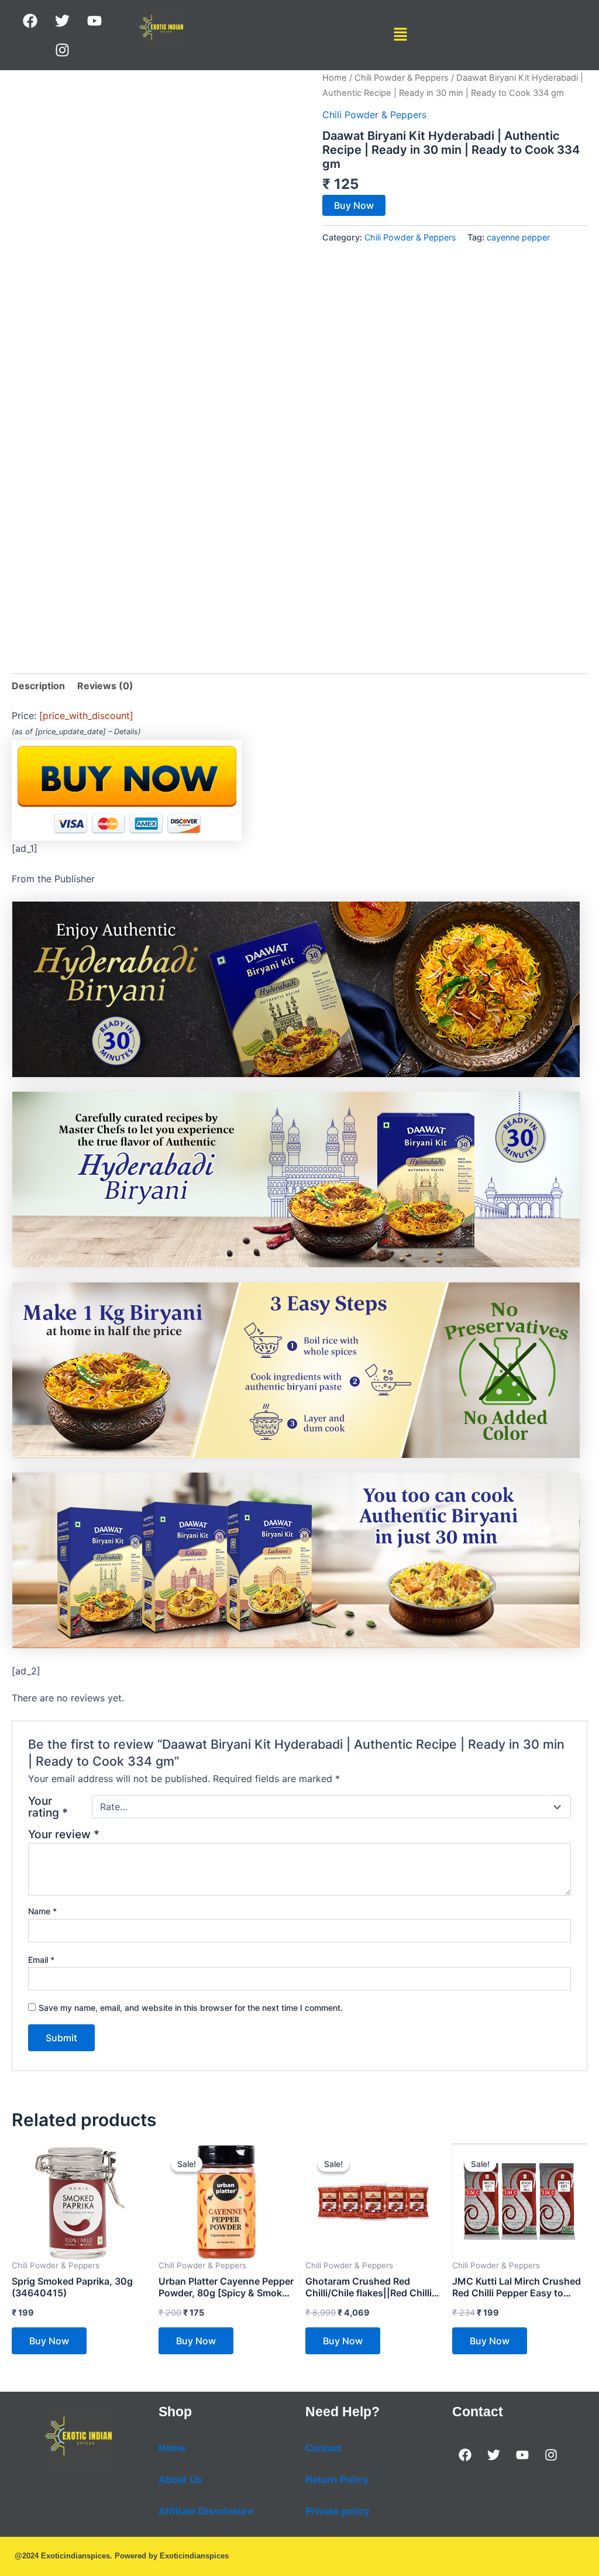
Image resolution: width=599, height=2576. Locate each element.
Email (41, 1960)
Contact (323, 2448)
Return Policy (337, 2480)
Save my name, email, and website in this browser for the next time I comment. (191, 2008)
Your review (64, 1834)
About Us (180, 2480)
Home (335, 78)
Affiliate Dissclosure (206, 2511)
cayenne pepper (518, 237)
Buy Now (354, 205)
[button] (401, 35)
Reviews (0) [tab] (105, 686)
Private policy (337, 2511)
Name (42, 1911)
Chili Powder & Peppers (402, 78)
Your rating (48, 1807)
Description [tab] (38, 686)
